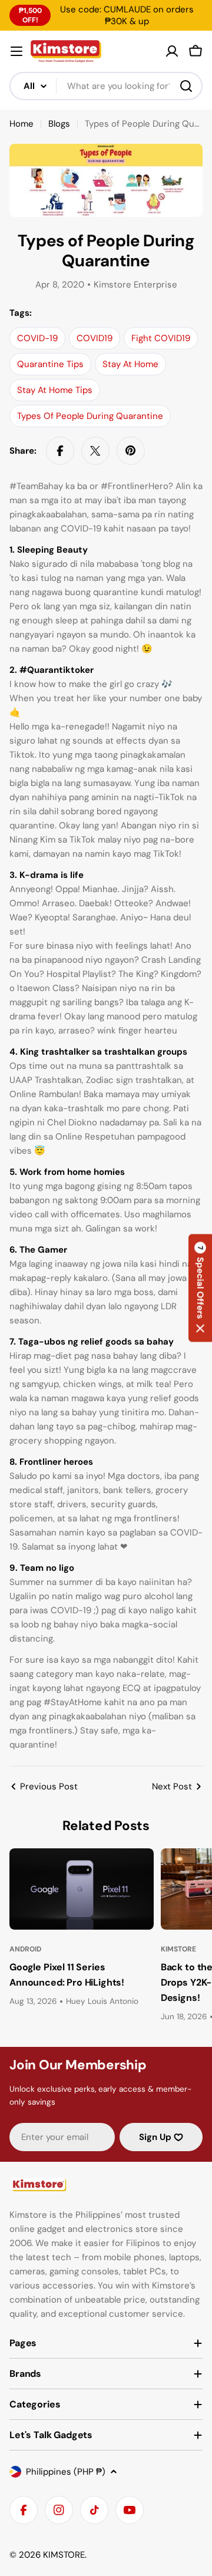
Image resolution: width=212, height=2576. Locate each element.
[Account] (172, 51)
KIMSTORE (64, 2555)
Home (21, 124)
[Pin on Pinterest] (131, 451)
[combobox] (106, 86)
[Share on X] (95, 451)
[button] (200, 1288)
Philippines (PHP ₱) (66, 2472)
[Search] (186, 86)
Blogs (59, 124)
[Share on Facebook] (60, 451)
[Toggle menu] (16, 51)
